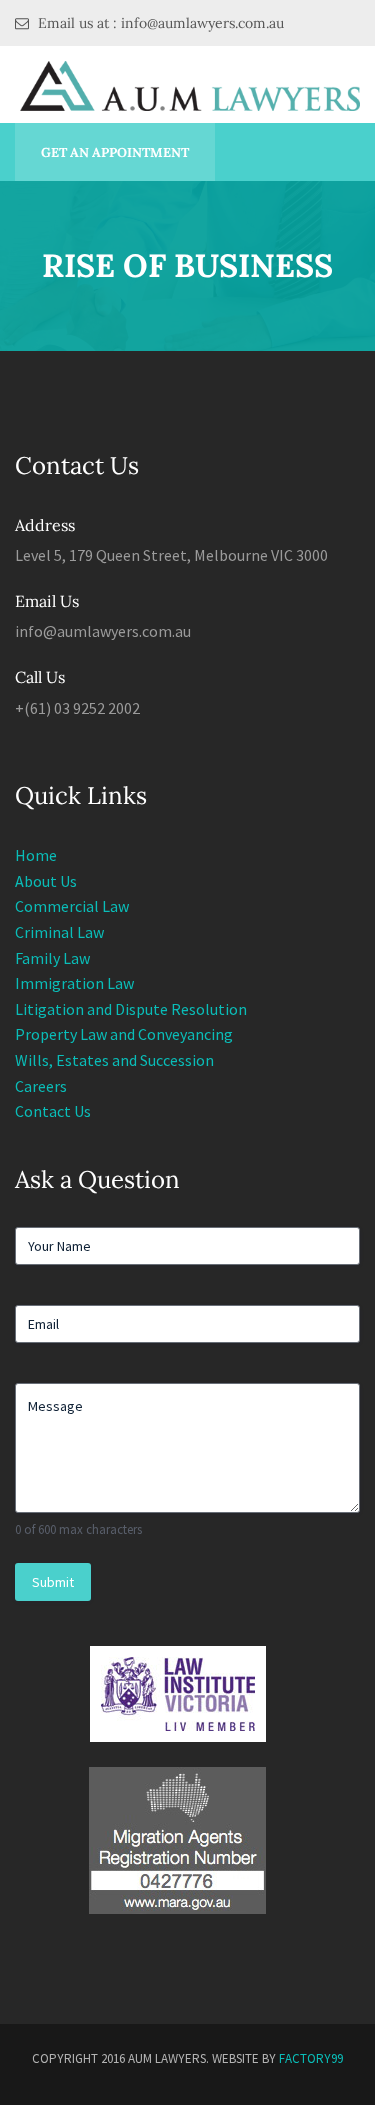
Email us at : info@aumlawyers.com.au (159, 23)
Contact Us (53, 1111)
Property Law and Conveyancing (124, 1034)
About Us (46, 881)
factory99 (311, 2058)
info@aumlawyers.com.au (103, 631)
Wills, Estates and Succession (114, 1060)
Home (36, 855)
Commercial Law (72, 906)
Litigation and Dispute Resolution (131, 1009)
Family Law (52, 958)
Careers (41, 1086)
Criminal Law (59, 932)
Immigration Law (74, 983)
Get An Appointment (115, 152)
